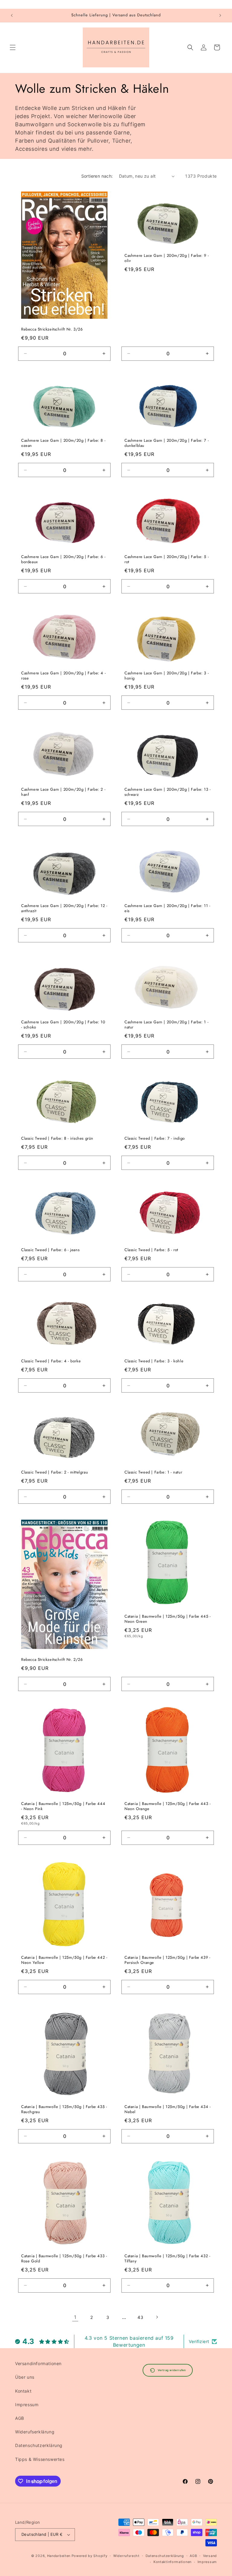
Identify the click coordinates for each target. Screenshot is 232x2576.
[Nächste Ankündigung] (220, 15)
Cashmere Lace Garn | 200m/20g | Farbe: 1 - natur (166, 1025)
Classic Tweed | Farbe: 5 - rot (151, 1250)
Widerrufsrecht (126, 2556)
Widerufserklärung (35, 2432)
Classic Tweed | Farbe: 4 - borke (51, 1361)
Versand (210, 2556)
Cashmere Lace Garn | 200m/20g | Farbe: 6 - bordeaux (63, 560)
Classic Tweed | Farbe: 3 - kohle (154, 1361)
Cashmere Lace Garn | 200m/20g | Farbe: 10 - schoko (63, 1025)
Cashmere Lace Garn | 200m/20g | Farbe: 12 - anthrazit (64, 909)
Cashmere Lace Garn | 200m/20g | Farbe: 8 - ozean (63, 443)
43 (140, 2317)
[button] (13, 47)
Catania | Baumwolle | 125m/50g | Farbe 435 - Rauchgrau (64, 2110)
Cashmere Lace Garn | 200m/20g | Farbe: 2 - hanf (63, 792)
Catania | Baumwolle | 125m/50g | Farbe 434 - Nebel (168, 2110)
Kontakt (23, 2391)
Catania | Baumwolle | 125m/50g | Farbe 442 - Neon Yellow (64, 1960)
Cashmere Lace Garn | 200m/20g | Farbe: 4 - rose (63, 676)
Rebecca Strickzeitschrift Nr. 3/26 (52, 329)
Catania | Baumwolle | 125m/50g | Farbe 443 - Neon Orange (168, 1806)
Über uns (25, 2377)
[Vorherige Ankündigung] (12, 15)
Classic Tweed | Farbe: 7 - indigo (155, 1139)
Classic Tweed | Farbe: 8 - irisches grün (57, 1139)
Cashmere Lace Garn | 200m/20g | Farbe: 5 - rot (167, 560)
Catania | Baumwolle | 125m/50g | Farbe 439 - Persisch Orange (167, 1960)
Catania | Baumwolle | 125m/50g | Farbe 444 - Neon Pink (63, 1806)
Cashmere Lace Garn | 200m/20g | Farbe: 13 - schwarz (168, 792)
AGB (20, 2418)
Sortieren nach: (97, 176)
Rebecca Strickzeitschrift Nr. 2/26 (52, 1660)
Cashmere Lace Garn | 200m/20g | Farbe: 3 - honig (167, 676)
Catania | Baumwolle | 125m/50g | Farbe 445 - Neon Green (168, 1619)
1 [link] (75, 2317)
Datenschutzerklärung (39, 2445)
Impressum (27, 2405)
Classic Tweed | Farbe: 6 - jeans (50, 1250)
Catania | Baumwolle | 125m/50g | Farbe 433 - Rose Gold (64, 2259)
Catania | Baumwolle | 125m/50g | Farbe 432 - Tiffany (167, 2259)
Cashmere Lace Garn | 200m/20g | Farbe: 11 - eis (168, 909)
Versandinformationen (38, 2363)
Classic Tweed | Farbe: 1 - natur (153, 1472)
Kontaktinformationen (172, 2562)
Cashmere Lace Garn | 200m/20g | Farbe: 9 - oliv (167, 258)
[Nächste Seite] (157, 2317)
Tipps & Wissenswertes (40, 2459)
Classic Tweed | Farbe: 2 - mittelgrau (55, 1472)
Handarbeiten (59, 2556)
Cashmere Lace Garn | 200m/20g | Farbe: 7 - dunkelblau (167, 443)
